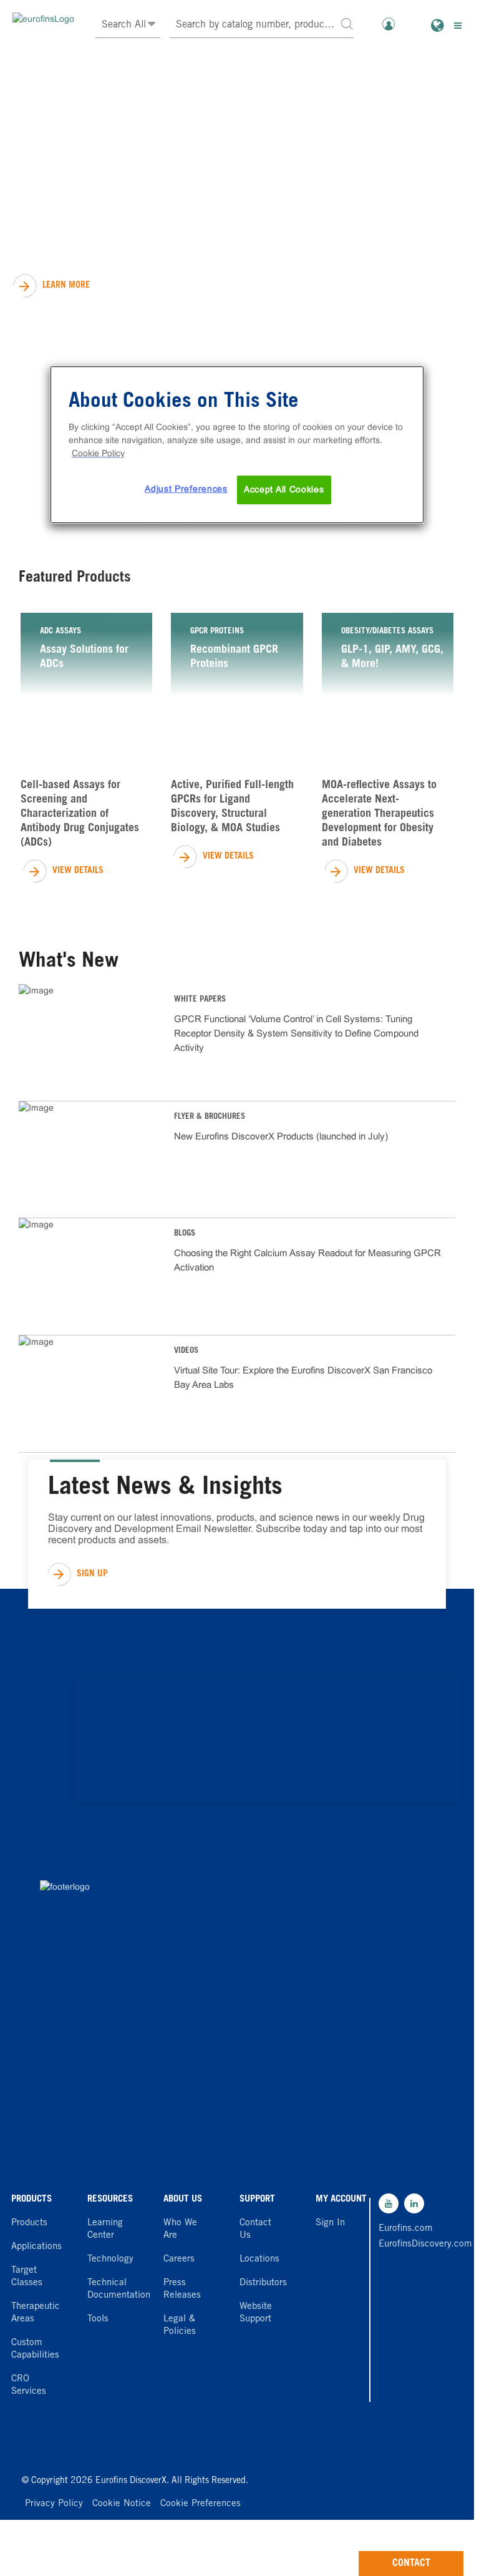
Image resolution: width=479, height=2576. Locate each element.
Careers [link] (179, 2259)
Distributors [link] (263, 2283)
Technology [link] (110, 2259)
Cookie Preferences (201, 2504)
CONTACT (411, 2564)
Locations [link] (259, 2259)
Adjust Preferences (186, 489)
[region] (237, 445)
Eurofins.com (406, 2229)
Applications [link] (36, 2247)
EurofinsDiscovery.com (406, 2244)
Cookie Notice (122, 2504)
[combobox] (262, 25)
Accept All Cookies (284, 489)
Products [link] (29, 2223)
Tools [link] (98, 2319)
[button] (347, 23)
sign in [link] (330, 2223)
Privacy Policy (54, 2504)
